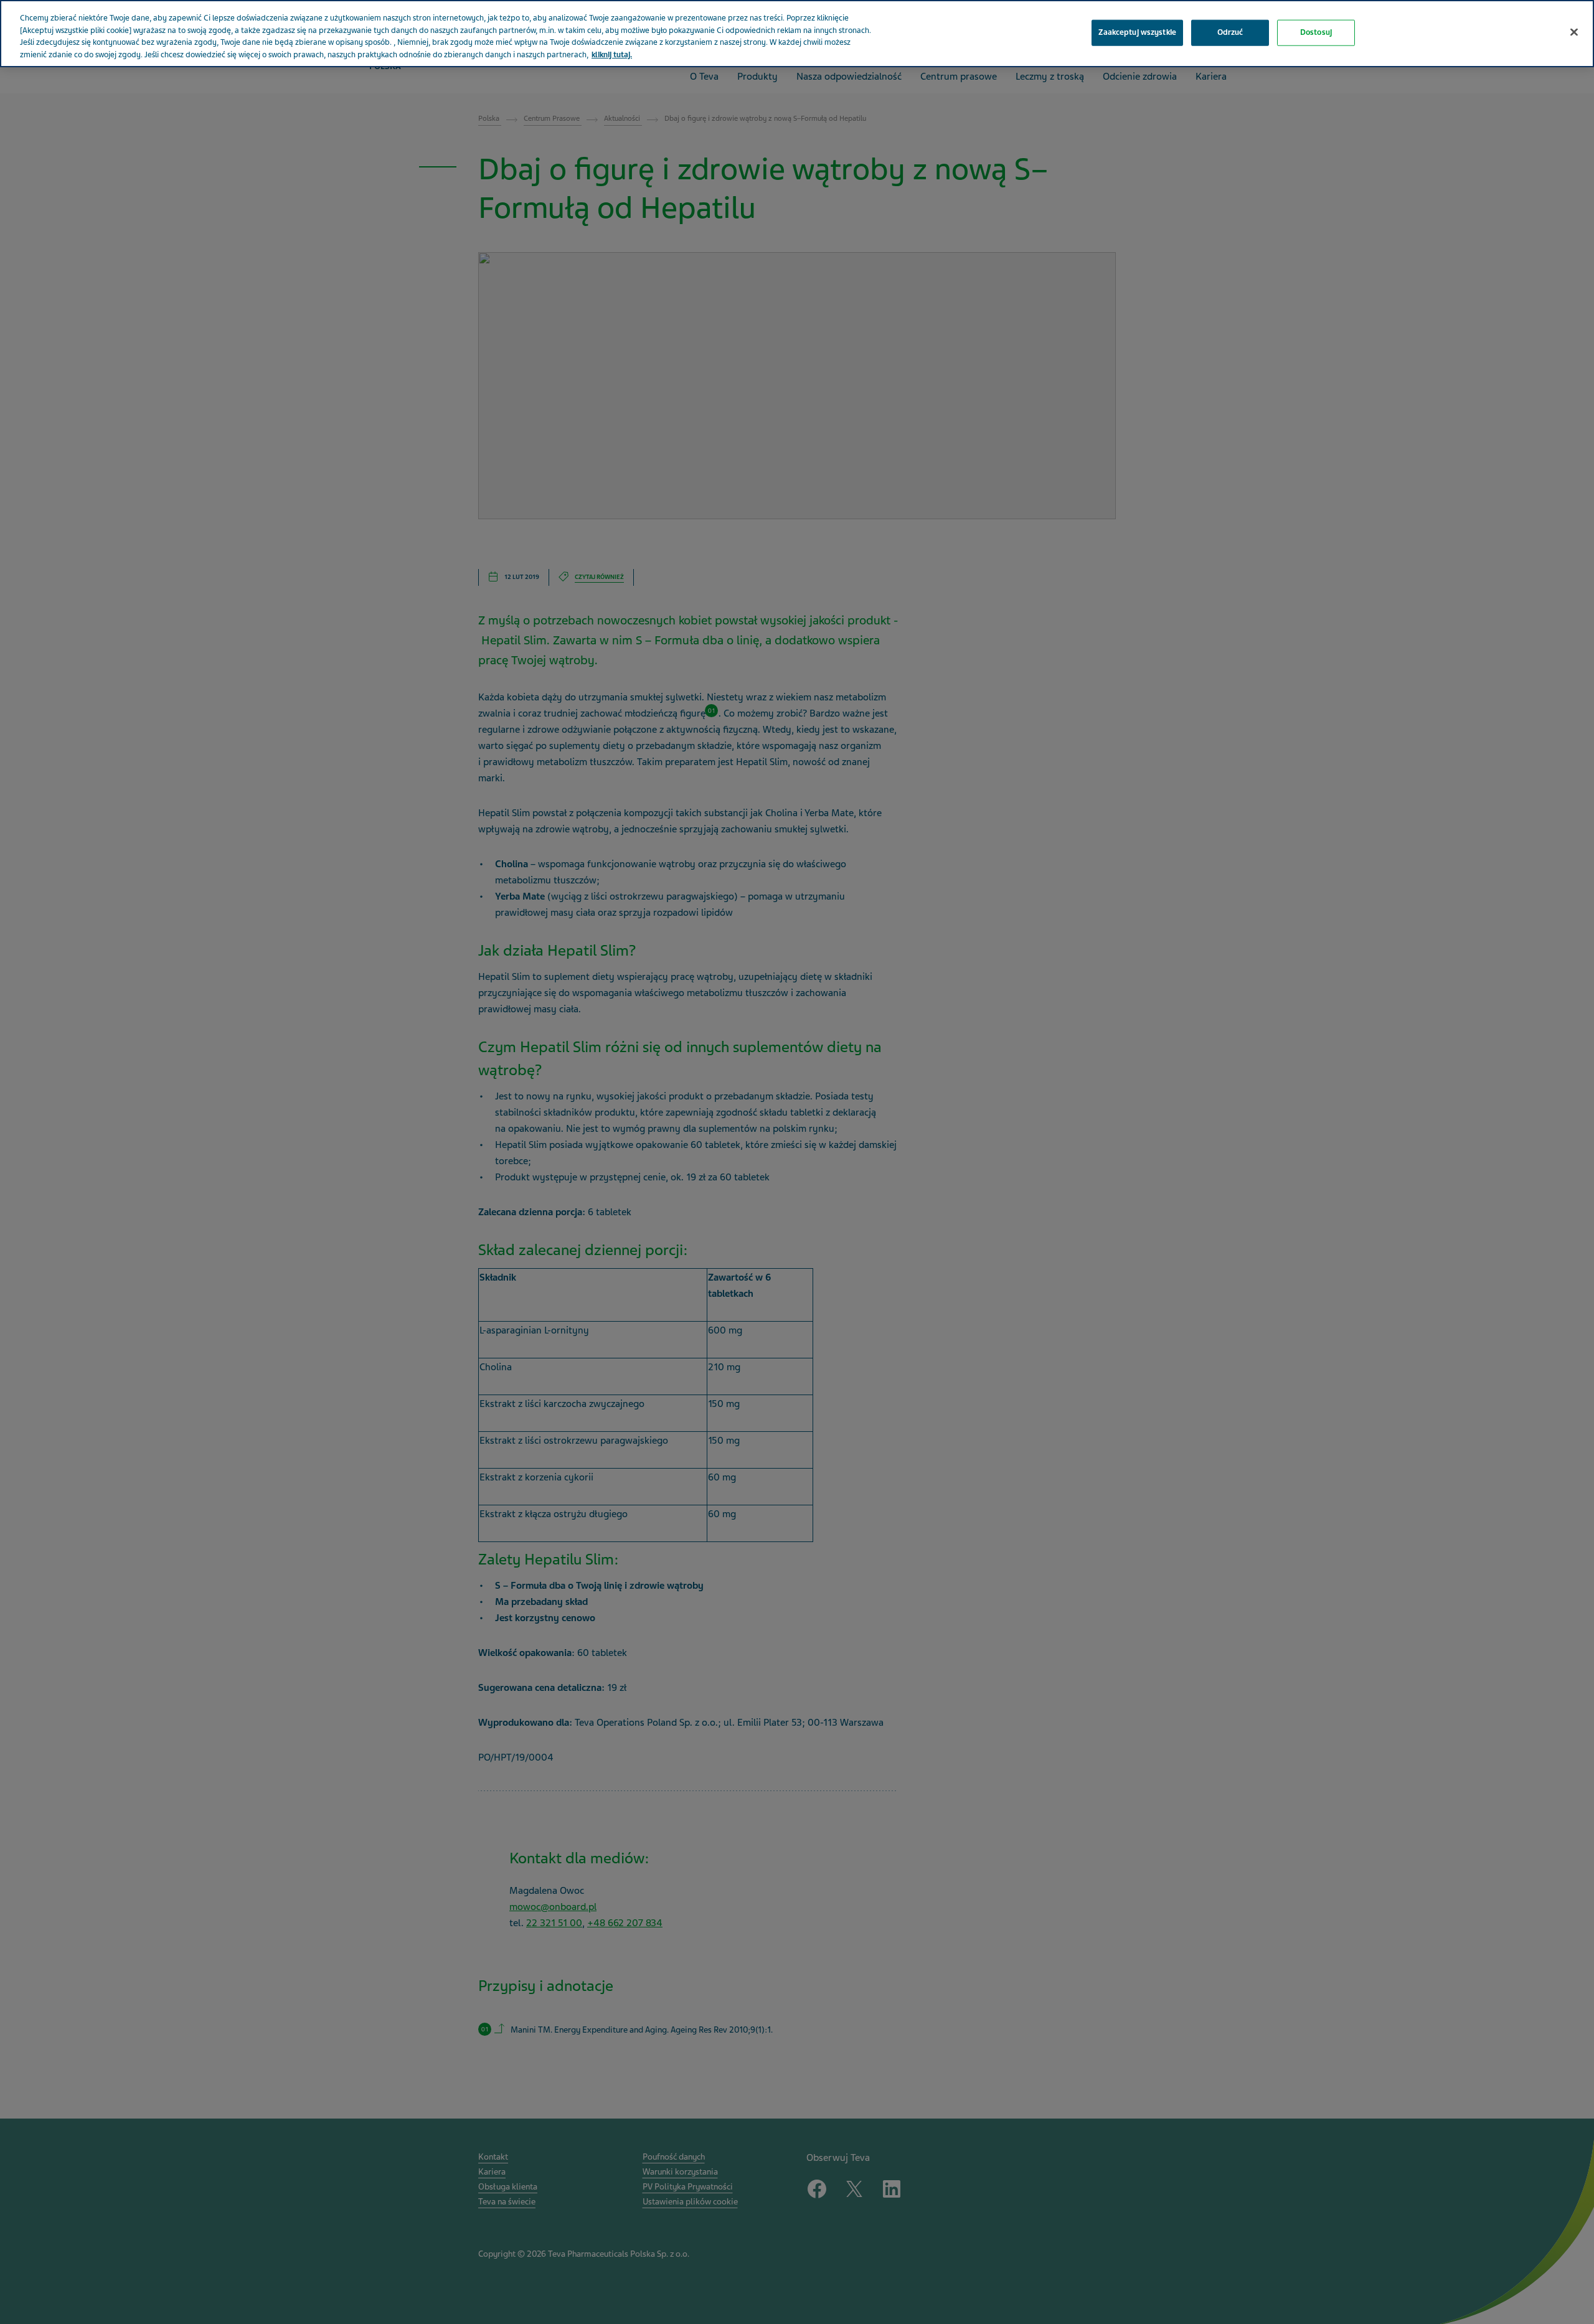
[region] (797, 34)
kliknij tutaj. (612, 55)
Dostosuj (1316, 32)
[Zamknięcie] (1574, 32)
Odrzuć (1230, 32)
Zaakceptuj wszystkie (1137, 32)
